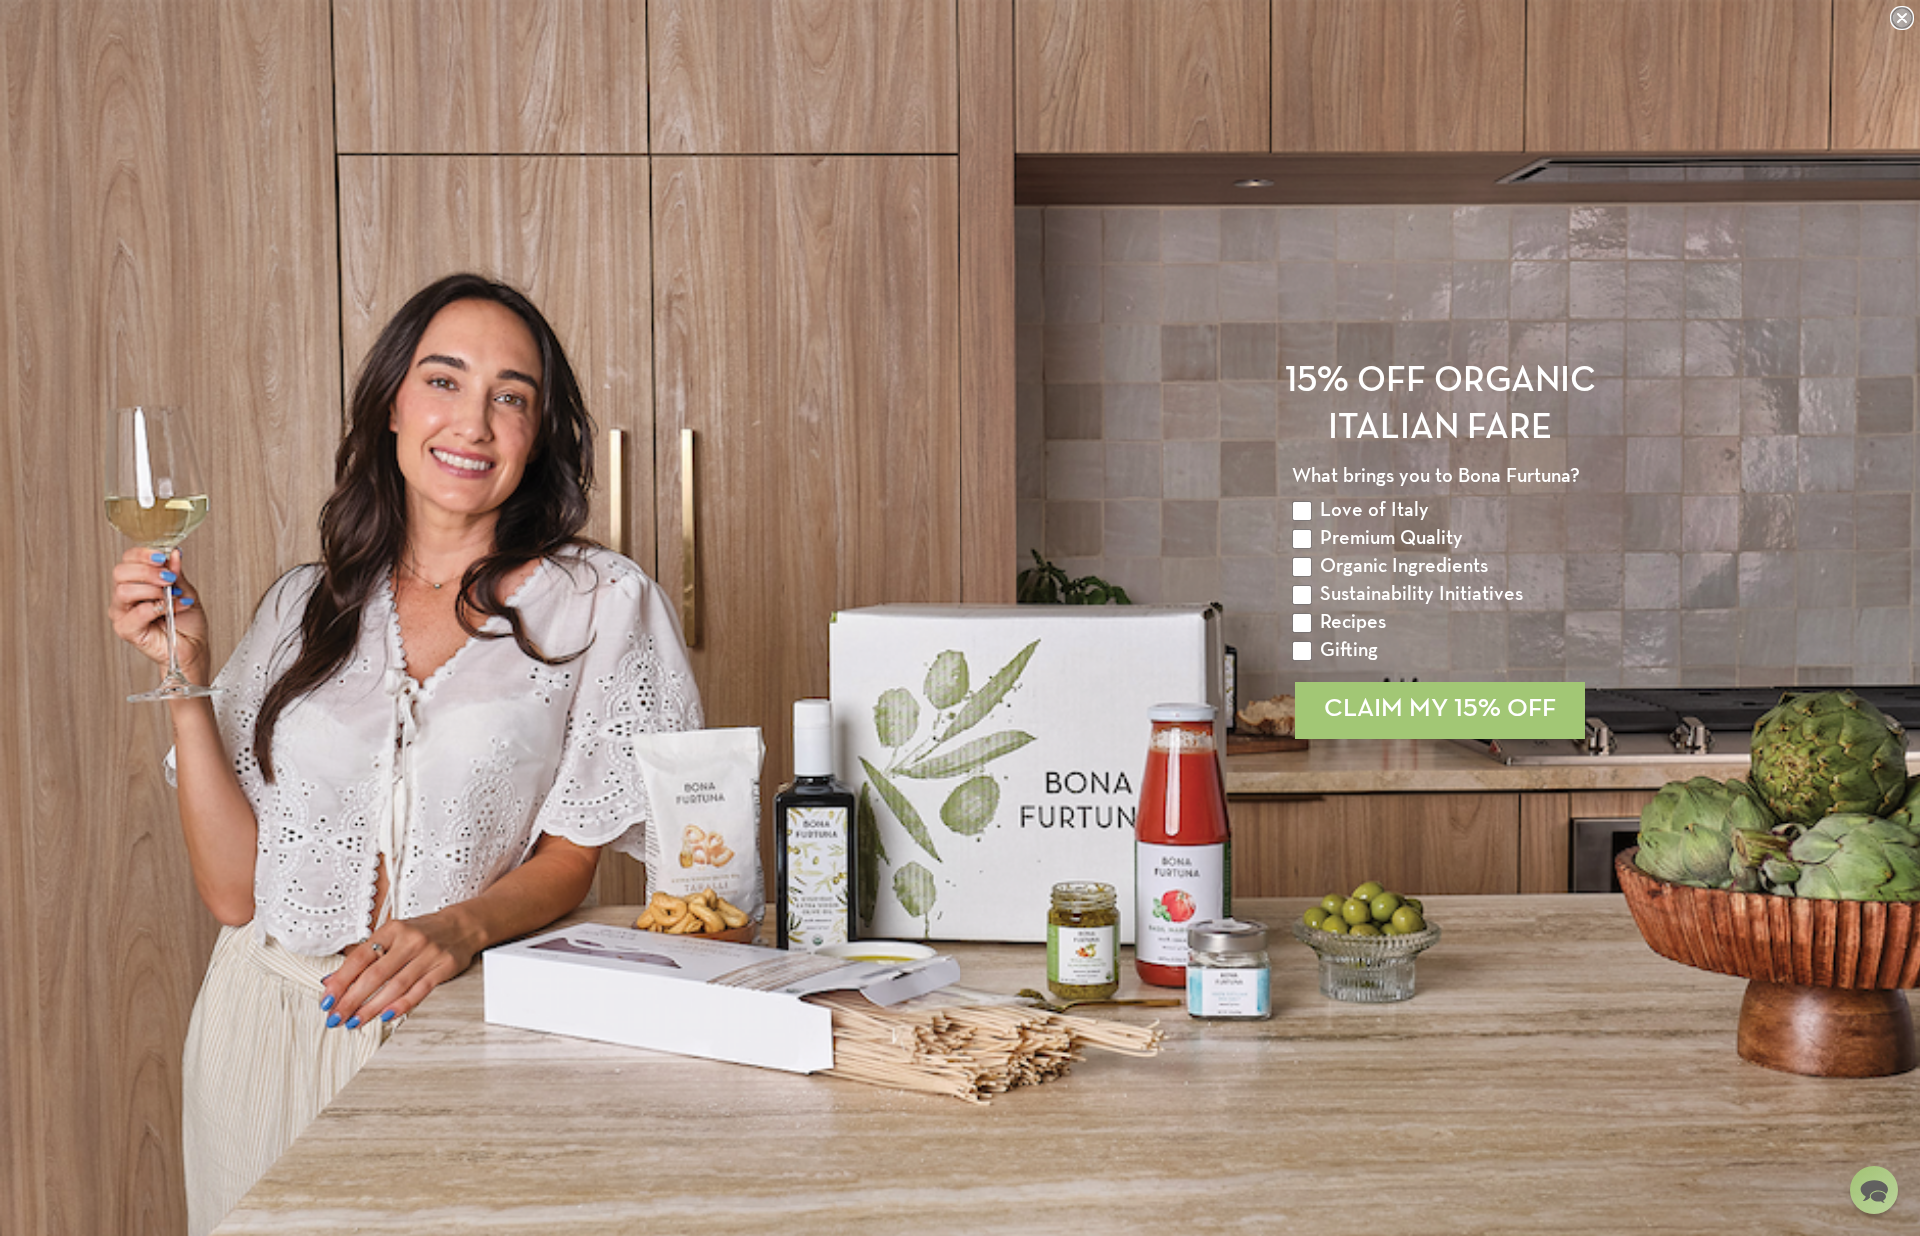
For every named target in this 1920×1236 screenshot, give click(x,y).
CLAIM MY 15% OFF (1440, 709)
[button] (1874, 1190)
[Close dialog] (1902, 18)
